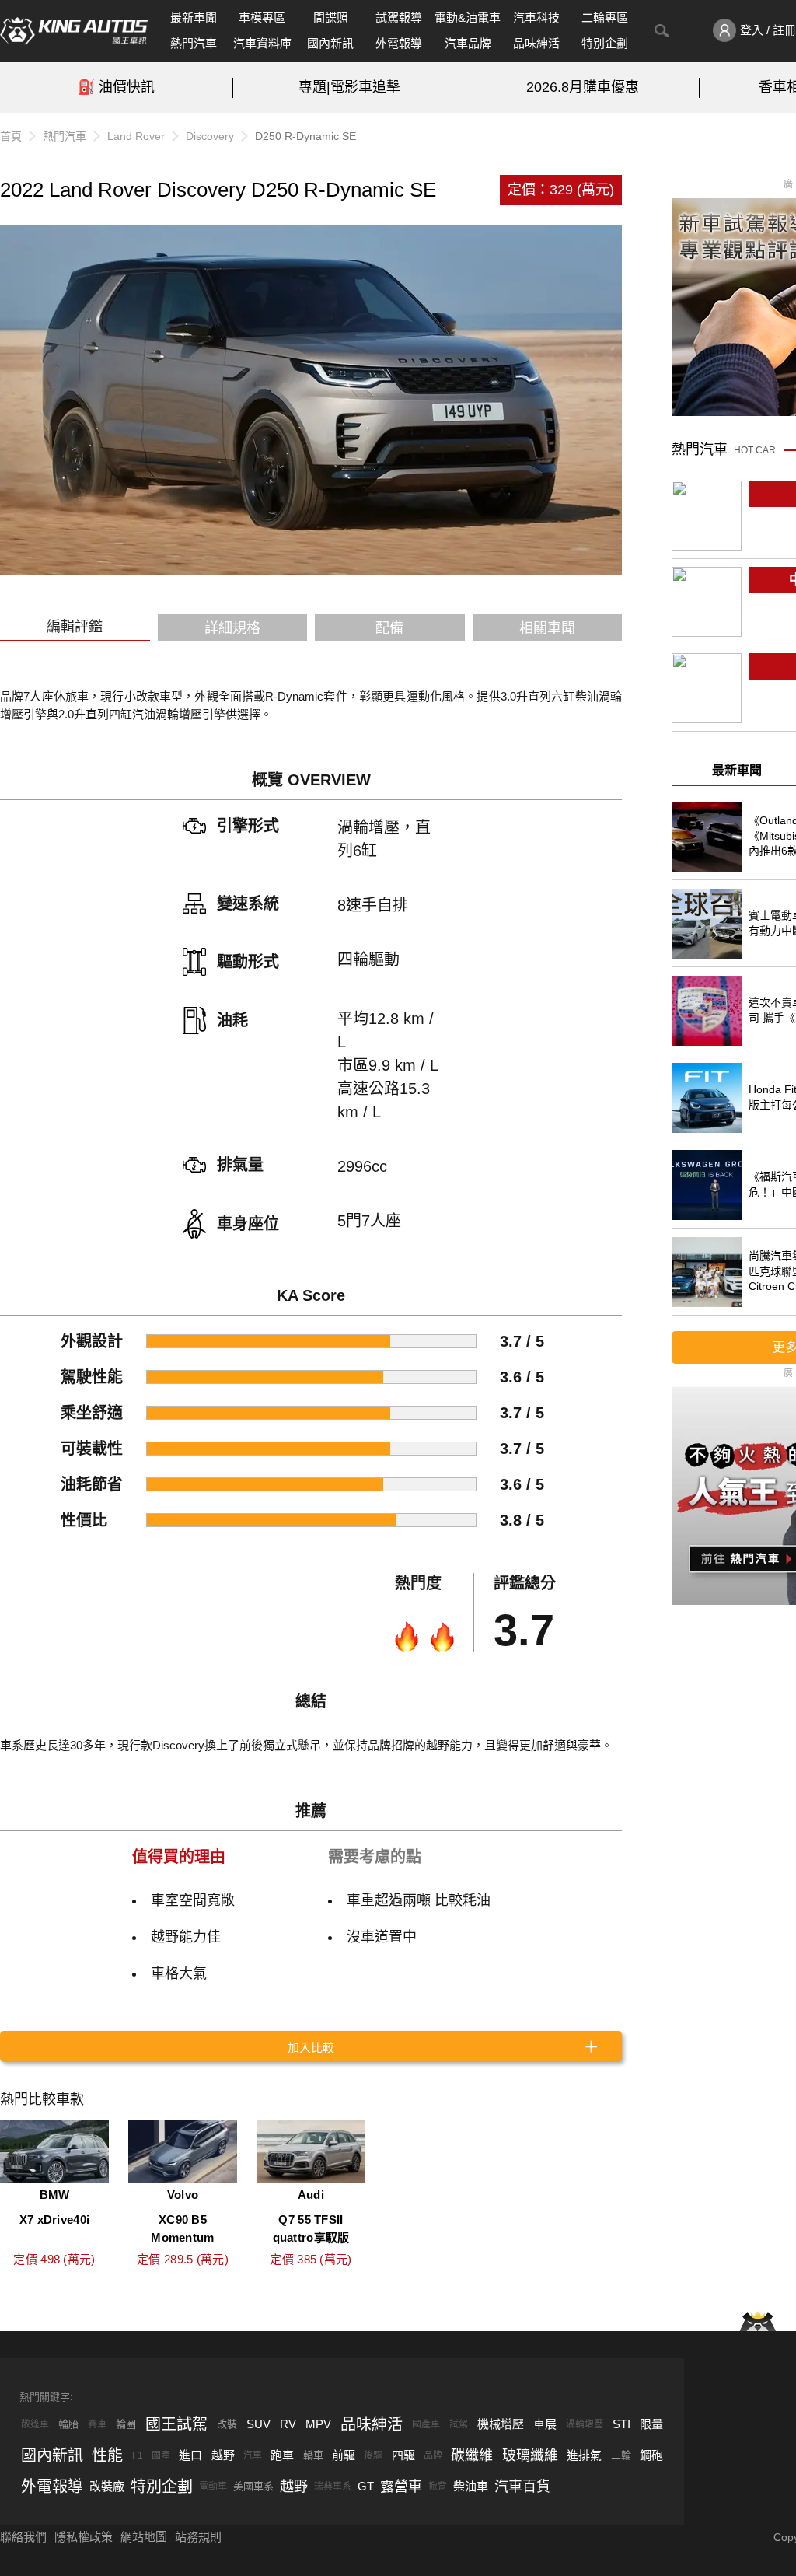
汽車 (253, 2455)
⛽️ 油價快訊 (116, 87)
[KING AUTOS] (74, 31)
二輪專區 (605, 17)
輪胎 (68, 2424)
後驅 (373, 2455)
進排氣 (584, 2455)
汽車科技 (536, 17)
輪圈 (126, 2424)
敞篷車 (35, 2424)
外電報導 (399, 43)
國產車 (426, 2424)
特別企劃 (605, 43)
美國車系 (253, 2486)
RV (288, 2424)
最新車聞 (194, 17)
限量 (651, 2424)
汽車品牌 (468, 43)
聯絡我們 (23, 2537)
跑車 (282, 2455)
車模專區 (262, 17)
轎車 (313, 2455)
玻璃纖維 (530, 2455)
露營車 (401, 2487)
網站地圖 (144, 2537)
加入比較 (311, 2048)
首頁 (11, 136)
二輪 (621, 2455)
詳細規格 (232, 628)
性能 (107, 2455)
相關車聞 (547, 628)
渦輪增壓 (585, 2424)
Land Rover (136, 136)
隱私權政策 (84, 2537)
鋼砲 (651, 2455)
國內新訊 (330, 43)
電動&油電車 (468, 17)
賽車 (97, 2424)
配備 (389, 628)
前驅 (344, 2455)
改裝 (227, 2424)
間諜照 (331, 17)
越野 (223, 2455)
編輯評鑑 (75, 627)
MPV (318, 2424)
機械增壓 (501, 2424)
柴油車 (471, 2486)
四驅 (403, 2455)
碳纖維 (472, 2455)
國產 (161, 2455)
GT (366, 2486)
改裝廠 (107, 2486)
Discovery (210, 136)
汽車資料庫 (262, 43)
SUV (258, 2424)
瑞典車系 (333, 2487)
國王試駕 (176, 2424)
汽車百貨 (522, 2487)
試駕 (459, 2424)
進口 (190, 2455)
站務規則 (198, 2537)
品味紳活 (536, 43)
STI (621, 2424)
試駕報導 (399, 17)
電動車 (213, 2487)
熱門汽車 (194, 43)
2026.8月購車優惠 (583, 87)
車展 (545, 2424)
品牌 (433, 2455)
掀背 (438, 2487)
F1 (138, 2455)
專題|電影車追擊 (349, 87)
